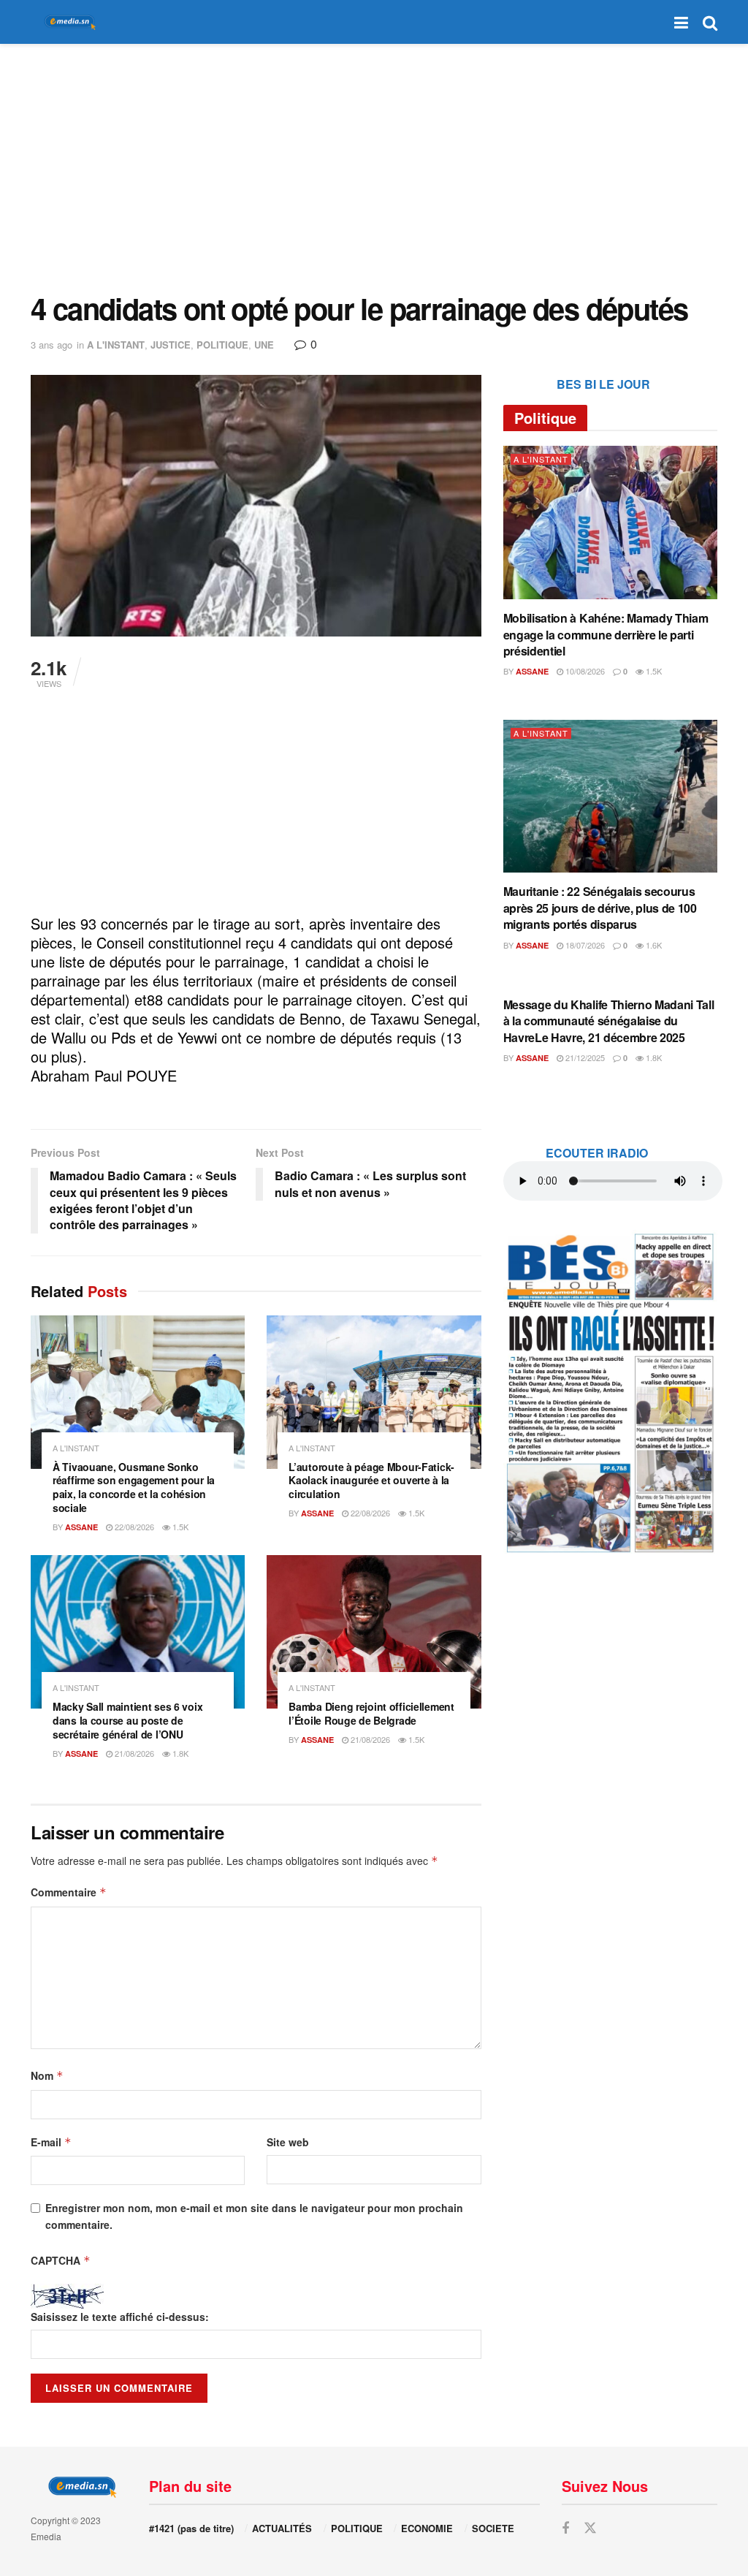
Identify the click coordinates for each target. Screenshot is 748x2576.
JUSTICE (171, 345)
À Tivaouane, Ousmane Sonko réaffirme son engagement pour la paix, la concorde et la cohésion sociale (134, 1488)
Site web (288, 2142)
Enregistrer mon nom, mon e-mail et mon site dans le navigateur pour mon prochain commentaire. (254, 2216)
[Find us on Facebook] (565, 2528)
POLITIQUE (222, 345)
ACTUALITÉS (282, 2528)
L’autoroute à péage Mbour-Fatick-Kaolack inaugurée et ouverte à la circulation (371, 1481)
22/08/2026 (133, 1527)
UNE (264, 345)
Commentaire (69, 1892)
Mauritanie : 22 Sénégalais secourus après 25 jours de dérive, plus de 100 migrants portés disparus (600, 908)
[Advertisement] (374, 168)
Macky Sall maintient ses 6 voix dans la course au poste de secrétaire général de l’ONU (127, 1720)
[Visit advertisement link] (610, 1392)
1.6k (653, 945)
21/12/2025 (584, 1057)
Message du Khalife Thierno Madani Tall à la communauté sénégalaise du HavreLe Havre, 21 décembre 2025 (609, 1021)
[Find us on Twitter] (590, 2528)
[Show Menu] (681, 22)
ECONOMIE (427, 2528)
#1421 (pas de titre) (191, 2528)
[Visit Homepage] (67, 22)
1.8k (179, 1753)
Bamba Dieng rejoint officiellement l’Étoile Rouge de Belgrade (371, 1713)
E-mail (51, 2142)
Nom (47, 2075)
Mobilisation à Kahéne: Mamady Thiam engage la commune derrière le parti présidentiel (606, 634)
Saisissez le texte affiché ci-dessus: (120, 2317)
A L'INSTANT (116, 345)
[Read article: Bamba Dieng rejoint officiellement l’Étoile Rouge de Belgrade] (374, 1632)
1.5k (179, 1527)
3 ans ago (51, 345)
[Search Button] (710, 22)
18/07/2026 (584, 945)
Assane (81, 1527)
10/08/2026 (584, 671)
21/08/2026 (133, 1753)
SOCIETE (493, 2528)
